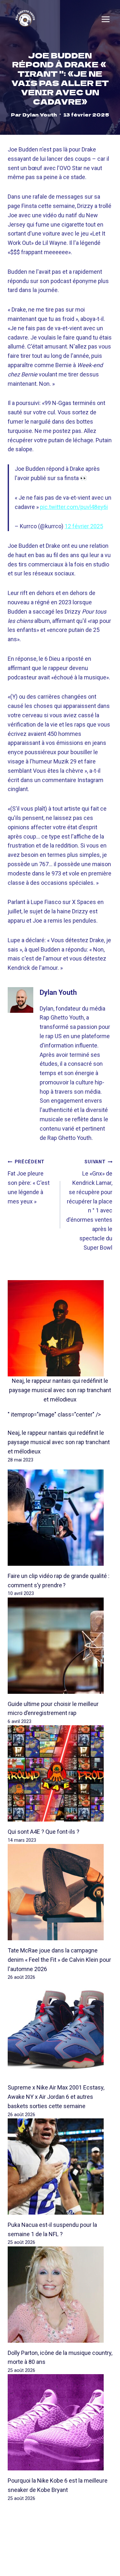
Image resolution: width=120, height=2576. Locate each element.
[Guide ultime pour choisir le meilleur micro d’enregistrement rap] (60, 1646)
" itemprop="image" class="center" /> (54, 1414)
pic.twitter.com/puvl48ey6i (74, 507)
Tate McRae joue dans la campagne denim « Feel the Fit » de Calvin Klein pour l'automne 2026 (59, 1960)
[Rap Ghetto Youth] (25, 19)
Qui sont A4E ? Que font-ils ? (44, 1832)
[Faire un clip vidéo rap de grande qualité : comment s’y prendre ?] (60, 1518)
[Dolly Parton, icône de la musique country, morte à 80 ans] (60, 2295)
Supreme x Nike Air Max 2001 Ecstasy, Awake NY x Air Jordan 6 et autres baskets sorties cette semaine (56, 2097)
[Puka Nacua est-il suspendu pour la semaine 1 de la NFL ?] (60, 2167)
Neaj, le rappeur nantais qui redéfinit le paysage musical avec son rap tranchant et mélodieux (60, 1390)
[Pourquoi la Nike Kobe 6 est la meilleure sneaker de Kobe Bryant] (60, 2422)
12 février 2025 (84, 526)
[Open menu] (106, 19)
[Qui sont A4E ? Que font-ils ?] (60, 1773)
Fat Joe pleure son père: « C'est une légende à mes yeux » (29, 1182)
